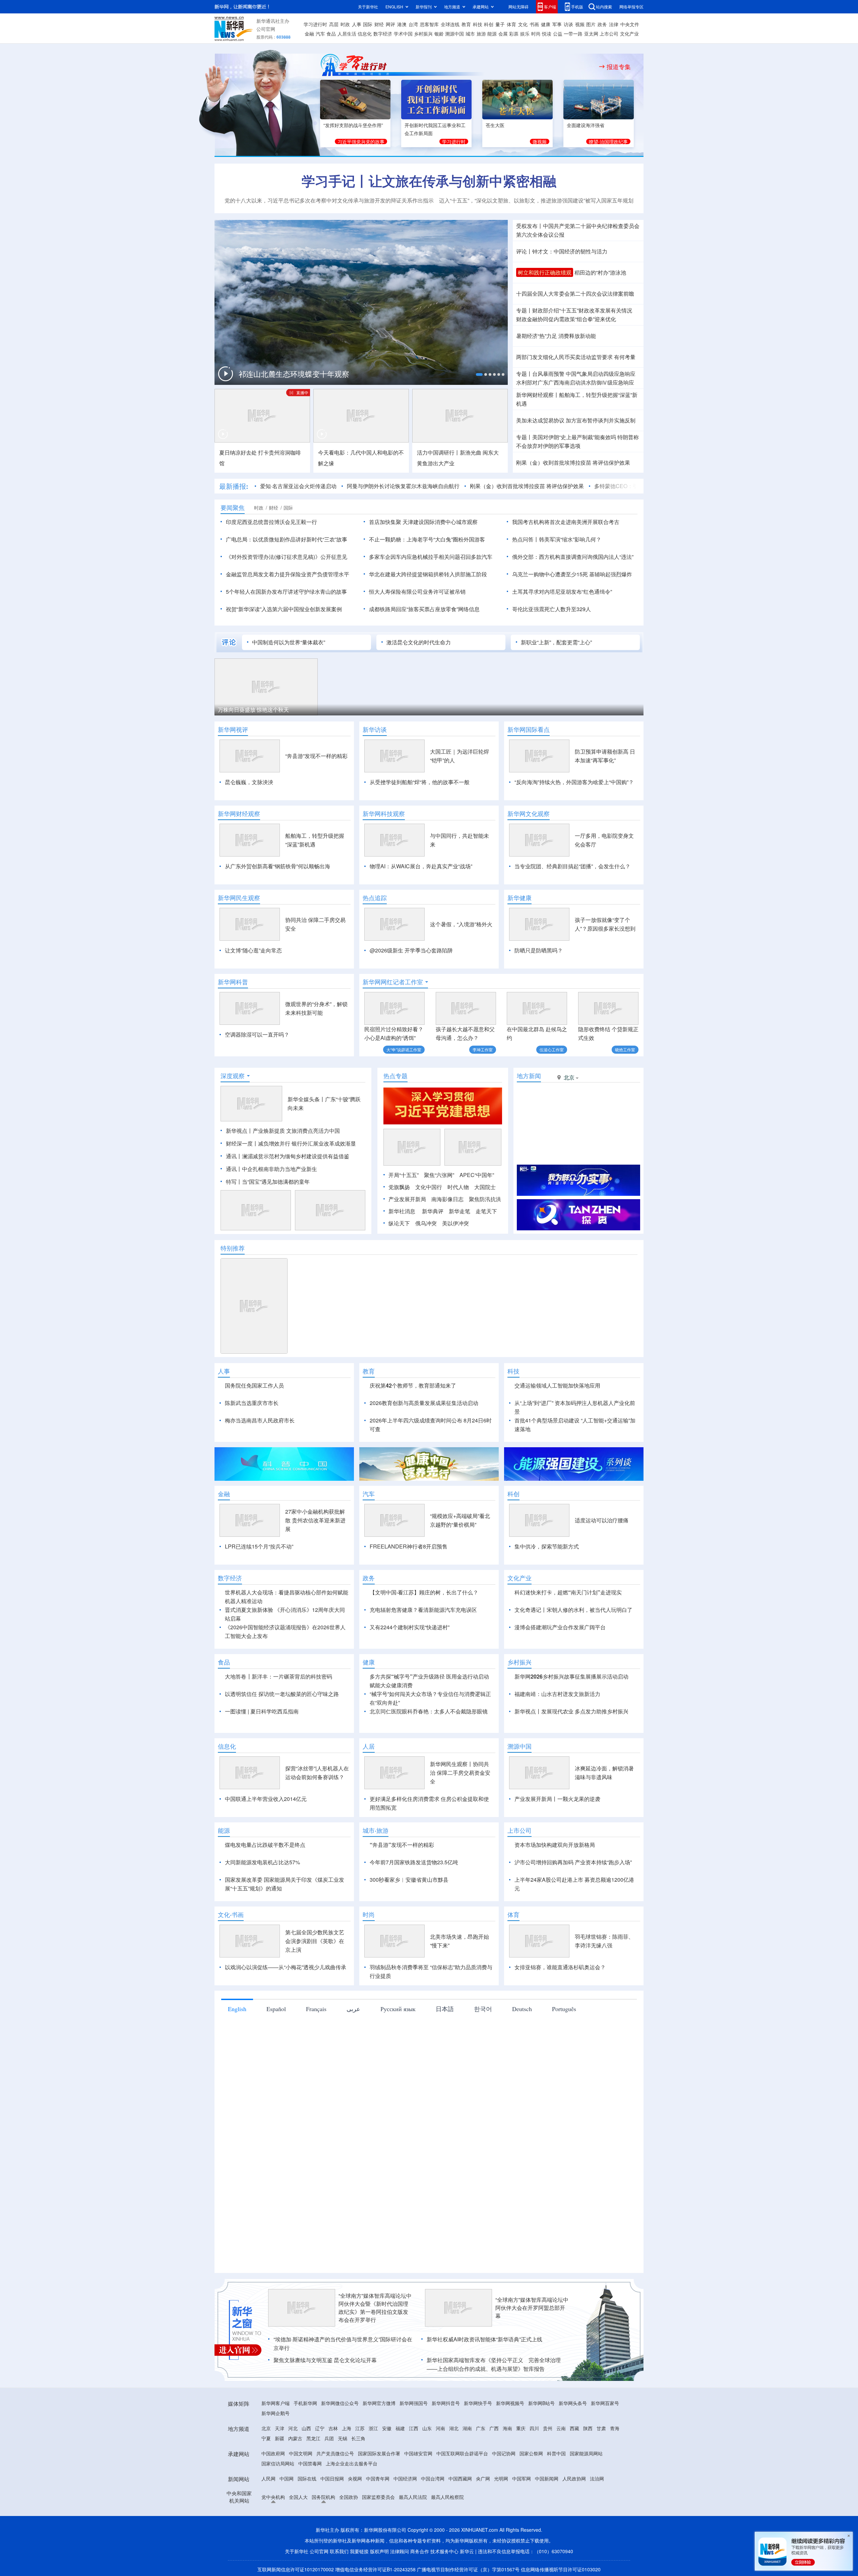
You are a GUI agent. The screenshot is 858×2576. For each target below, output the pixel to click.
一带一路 (573, 34)
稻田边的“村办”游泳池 (600, 272)
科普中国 (556, 2453)
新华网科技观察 (384, 814)
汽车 (320, 34)
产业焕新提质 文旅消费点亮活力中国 (296, 1131)
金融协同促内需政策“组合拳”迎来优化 (566, 319)
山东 (427, 2428)
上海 (347, 2428)
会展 (503, 34)
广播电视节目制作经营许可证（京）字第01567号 (468, 2569)
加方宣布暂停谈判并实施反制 (601, 420)
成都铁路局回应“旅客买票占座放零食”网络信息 (424, 609)
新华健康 (519, 898)
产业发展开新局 (407, 1199)
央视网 (355, 2478)
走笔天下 (486, 1211)
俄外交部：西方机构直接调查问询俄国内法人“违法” (573, 557)
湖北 (454, 2428)
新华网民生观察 (239, 898)
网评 (390, 24)
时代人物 (458, 1187)
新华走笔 (459, 1211)
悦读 (547, 34)
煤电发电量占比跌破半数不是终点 (265, 1845)
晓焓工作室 (625, 1049)
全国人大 (298, 2497)
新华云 (467, 2551)
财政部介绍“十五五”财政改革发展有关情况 (582, 310)
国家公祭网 (531, 2453)
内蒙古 (295, 2438)
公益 (558, 34)
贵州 (548, 2428)
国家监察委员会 (378, 2497)
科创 (489, 24)
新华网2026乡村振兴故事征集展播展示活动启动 (571, 1676)
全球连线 (450, 24)
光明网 (501, 2478)
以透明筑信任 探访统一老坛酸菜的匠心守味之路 (282, 1694)
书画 (534, 24)
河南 (440, 2428)
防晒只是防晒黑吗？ (539, 950)
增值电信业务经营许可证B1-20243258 (375, 2569)
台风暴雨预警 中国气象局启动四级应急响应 (584, 374)
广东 (481, 2428)
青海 (615, 2428)
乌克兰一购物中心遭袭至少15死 (550, 574)
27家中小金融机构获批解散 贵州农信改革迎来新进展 (315, 1520)
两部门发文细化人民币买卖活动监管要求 (564, 357)
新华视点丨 (239, 1131)
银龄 (439, 34)
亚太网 (591, 34)
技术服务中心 (444, 2551)
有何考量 (625, 357)
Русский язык (398, 2009)
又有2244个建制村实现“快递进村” (410, 1627)
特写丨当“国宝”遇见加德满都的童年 (268, 1182)
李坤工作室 (483, 1049)
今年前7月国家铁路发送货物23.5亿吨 (414, 1862)
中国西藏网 (460, 2478)
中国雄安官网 (418, 2453)
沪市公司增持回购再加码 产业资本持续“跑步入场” (573, 1862)
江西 (414, 2428)
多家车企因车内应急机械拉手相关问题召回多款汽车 (431, 557)
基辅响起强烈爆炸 (611, 574)
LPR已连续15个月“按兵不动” (259, 1546)
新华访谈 (375, 729)
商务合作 (420, 2551)
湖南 (467, 2428)
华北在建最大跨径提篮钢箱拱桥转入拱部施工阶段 (428, 574)
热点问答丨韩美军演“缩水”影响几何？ (557, 539)
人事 (357, 24)
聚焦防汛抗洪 (485, 1199)
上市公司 (609, 34)
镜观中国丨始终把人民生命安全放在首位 (284, 376)
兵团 (329, 2438)
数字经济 (383, 34)
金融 (309, 34)
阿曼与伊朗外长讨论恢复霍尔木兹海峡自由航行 (403, 486)
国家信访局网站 (278, 2463)
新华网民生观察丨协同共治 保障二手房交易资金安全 (460, 1773)
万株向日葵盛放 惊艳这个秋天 (253, 710)
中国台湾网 (433, 2478)
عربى (353, 2009)
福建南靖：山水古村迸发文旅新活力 (557, 1694)
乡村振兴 (423, 34)
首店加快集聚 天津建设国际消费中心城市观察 (423, 522)
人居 (369, 1746)
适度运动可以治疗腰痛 (602, 1520)
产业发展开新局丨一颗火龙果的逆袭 (557, 1799)
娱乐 (525, 34)
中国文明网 (301, 2453)
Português (564, 2009)
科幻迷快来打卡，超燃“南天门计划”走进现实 (568, 1592)
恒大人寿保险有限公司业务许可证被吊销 (417, 592)
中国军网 (522, 2478)
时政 (345, 24)
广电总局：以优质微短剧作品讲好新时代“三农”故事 (287, 539)
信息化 (365, 34)
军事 (557, 24)
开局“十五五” (404, 1175)
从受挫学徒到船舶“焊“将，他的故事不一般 (420, 782)
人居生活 (347, 34)
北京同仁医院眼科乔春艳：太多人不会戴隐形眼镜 (429, 1711)
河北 (293, 2428)
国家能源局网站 (586, 2453)
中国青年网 (378, 2478)
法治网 (597, 2478)
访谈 (568, 24)
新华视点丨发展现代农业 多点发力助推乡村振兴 (571, 1711)
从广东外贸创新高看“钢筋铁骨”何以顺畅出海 (278, 866)
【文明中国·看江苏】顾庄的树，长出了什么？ (424, 1592)
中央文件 (630, 24)
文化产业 (629, 34)
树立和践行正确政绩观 (545, 272)
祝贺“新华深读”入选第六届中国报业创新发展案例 (284, 609)
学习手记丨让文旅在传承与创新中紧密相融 (429, 181)
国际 (368, 24)
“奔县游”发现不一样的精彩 (316, 756)
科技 (478, 24)
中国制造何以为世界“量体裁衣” (289, 642)
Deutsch (522, 2009)
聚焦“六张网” (439, 1175)
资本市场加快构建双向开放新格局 (555, 1845)
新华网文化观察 (529, 814)
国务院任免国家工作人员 (254, 1385)
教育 (466, 24)
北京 (266, 2428)
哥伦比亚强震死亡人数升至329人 (551, 609)
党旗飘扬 (399, 1187)
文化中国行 (429, 1187)
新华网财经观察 (239, 814)
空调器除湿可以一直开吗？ (257, 1034)
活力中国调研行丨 (438, 452)
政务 (602, 24)
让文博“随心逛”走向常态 (253, 950)
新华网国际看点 (529, 729)
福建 (400, 2428)
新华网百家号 (605, 2403)
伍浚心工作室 (552, 1049)
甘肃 (601, 2428)
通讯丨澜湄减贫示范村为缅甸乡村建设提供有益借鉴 (288, 1156)
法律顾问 (400, 2551)
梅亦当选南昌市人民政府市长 (260, 1420)
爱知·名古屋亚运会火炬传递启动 (298, 486)
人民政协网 (574, 2478)
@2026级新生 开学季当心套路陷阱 (411, 950)
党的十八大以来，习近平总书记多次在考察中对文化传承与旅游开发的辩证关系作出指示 (329, 200)
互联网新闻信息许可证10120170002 (296, 2569)
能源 (492, 34)
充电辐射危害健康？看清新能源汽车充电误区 (423, 1610)
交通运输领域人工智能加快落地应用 (557, 1385)
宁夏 (266, 2438)
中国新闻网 (547, 2478)
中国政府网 (273, 2453)
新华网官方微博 (379, 2403)
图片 (591, 24)
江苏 (360, 2428)
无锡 (343, 2438)
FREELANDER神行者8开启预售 (409, 1546)
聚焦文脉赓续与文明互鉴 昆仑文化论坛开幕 (325, 2360)
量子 (500, 24)
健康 (546, 24)
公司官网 (266, 29)
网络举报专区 (631, 7)
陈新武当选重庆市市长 (252, 1403)
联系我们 (339, 2551)
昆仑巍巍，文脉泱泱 (249, 782)
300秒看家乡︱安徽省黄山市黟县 (409, 1880)
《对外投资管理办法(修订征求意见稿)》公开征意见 (287, 557)
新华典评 (433, 1211)
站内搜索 (604, 7)
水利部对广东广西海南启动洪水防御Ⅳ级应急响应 (575, 382)
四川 (534, 2428)
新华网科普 (233, 982)
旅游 (481, 34)
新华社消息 (402, 1211)
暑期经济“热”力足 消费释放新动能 (556, 336)
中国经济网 (405, 2478)
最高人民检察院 (447, 2497)
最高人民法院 (413, 2497)
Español (276, 2009)
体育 (511, 24)
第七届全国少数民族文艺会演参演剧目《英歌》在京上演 (315, 1941)
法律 (614, 24)
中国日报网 (332, 2478)
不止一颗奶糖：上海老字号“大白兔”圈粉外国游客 (427, 539)
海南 (507, 2428)
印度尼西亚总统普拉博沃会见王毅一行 (271, 522)
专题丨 (524, 310)
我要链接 (359, 2551)
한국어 (483, 2009)
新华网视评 (233, 729)
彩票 (514, 34)
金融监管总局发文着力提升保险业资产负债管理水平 (288, 574)
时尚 (536, 34)
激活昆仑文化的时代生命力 (419, 642)
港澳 (402, 24)
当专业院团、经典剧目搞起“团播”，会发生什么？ (572, 866)
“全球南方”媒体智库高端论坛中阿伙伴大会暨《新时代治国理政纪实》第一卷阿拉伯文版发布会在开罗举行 (375, 2308)
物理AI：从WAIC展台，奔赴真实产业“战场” (421, 866)
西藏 (574, 2428)
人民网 (268, 2478)
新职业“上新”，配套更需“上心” (556, 642)
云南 (561, 2428)
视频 (580, 24)
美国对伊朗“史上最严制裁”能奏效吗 (574, 437)
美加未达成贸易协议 (540, 420)
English (237, 2009)
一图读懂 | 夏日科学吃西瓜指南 (262, 1711)
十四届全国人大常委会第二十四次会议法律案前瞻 (575, 294)
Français (316, 2009)
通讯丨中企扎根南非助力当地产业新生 (271, 1169)
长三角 (358, 2438)
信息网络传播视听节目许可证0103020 (561, 2569)
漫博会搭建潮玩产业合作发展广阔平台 (560, 1627)
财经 (379, 24)
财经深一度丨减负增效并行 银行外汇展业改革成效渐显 (291, 1143)
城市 (470, 34)
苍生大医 (495, 125)
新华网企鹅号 (275, 2413)
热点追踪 (375, 898)
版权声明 (379, 2551)
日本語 (445, 2009)
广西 (494, 2428)
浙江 (373, 2428)
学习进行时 (315, 24)
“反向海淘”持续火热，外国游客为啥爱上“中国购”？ (574, 782)
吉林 (333, 2428)
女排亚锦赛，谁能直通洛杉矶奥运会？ (560, 1967)
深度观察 (233, 1076)
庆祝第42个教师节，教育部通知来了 (413, 1385)
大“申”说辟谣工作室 (404, 1049)
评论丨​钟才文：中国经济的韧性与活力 (562, 251)
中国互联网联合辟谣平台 (462, 2453)
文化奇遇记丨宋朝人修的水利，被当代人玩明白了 (573, 1610)
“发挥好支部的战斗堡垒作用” (353, 125)
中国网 (287, 2478)
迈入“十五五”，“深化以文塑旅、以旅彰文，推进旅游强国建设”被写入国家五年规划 (536, 200)
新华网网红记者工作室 (393, 982)
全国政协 (349, 2497)
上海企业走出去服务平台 (352, 2463)
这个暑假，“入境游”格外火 (461, 924)
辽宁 (320, 2428)
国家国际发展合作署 (379, 2453)
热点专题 (395, 1076)
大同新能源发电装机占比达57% (262, 1862)
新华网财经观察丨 (538, 395)
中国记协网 (504, 2453)
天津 (280, 2428)
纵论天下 (399, 1223)
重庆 (521, 2428)
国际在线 (307, 2478)
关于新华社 (368, 7)
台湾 (413, 24)
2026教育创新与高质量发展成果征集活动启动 (424, 1403)
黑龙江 (313, 2438)
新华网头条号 (573, 2403)
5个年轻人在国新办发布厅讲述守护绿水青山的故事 (286, 592)
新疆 (280, 2438)
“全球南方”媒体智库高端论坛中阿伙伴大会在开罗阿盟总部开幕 (532, 2308)
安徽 (387, 2428)
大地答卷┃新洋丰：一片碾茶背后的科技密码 (279, 1676)
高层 (334, 24)
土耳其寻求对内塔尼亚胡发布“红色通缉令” (562, 592)
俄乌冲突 (426, 1223)
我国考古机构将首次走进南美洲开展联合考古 (566, 522)
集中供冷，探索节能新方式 (547, 1546)
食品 (331, 34)
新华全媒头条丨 (306, 1099)
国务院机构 (323, 2497)
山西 (306, 2428)
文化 (523, 24)
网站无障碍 (518, 7)
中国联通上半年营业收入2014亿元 (266, 1799)
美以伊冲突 (455, 1223)
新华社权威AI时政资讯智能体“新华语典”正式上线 (484, 2339)
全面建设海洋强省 (586, 125)
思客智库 (429, 24)
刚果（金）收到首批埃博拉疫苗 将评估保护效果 (573, 462)
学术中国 (403, 34)
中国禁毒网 (310, 2463)
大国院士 (485, 1187)
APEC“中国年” (477, 1175)
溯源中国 (454, 34)
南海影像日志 (447, 1199)
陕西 (588, 2428)
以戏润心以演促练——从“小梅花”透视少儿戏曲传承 (286, 1967)
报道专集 (619, 67)
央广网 (483, 2478)
